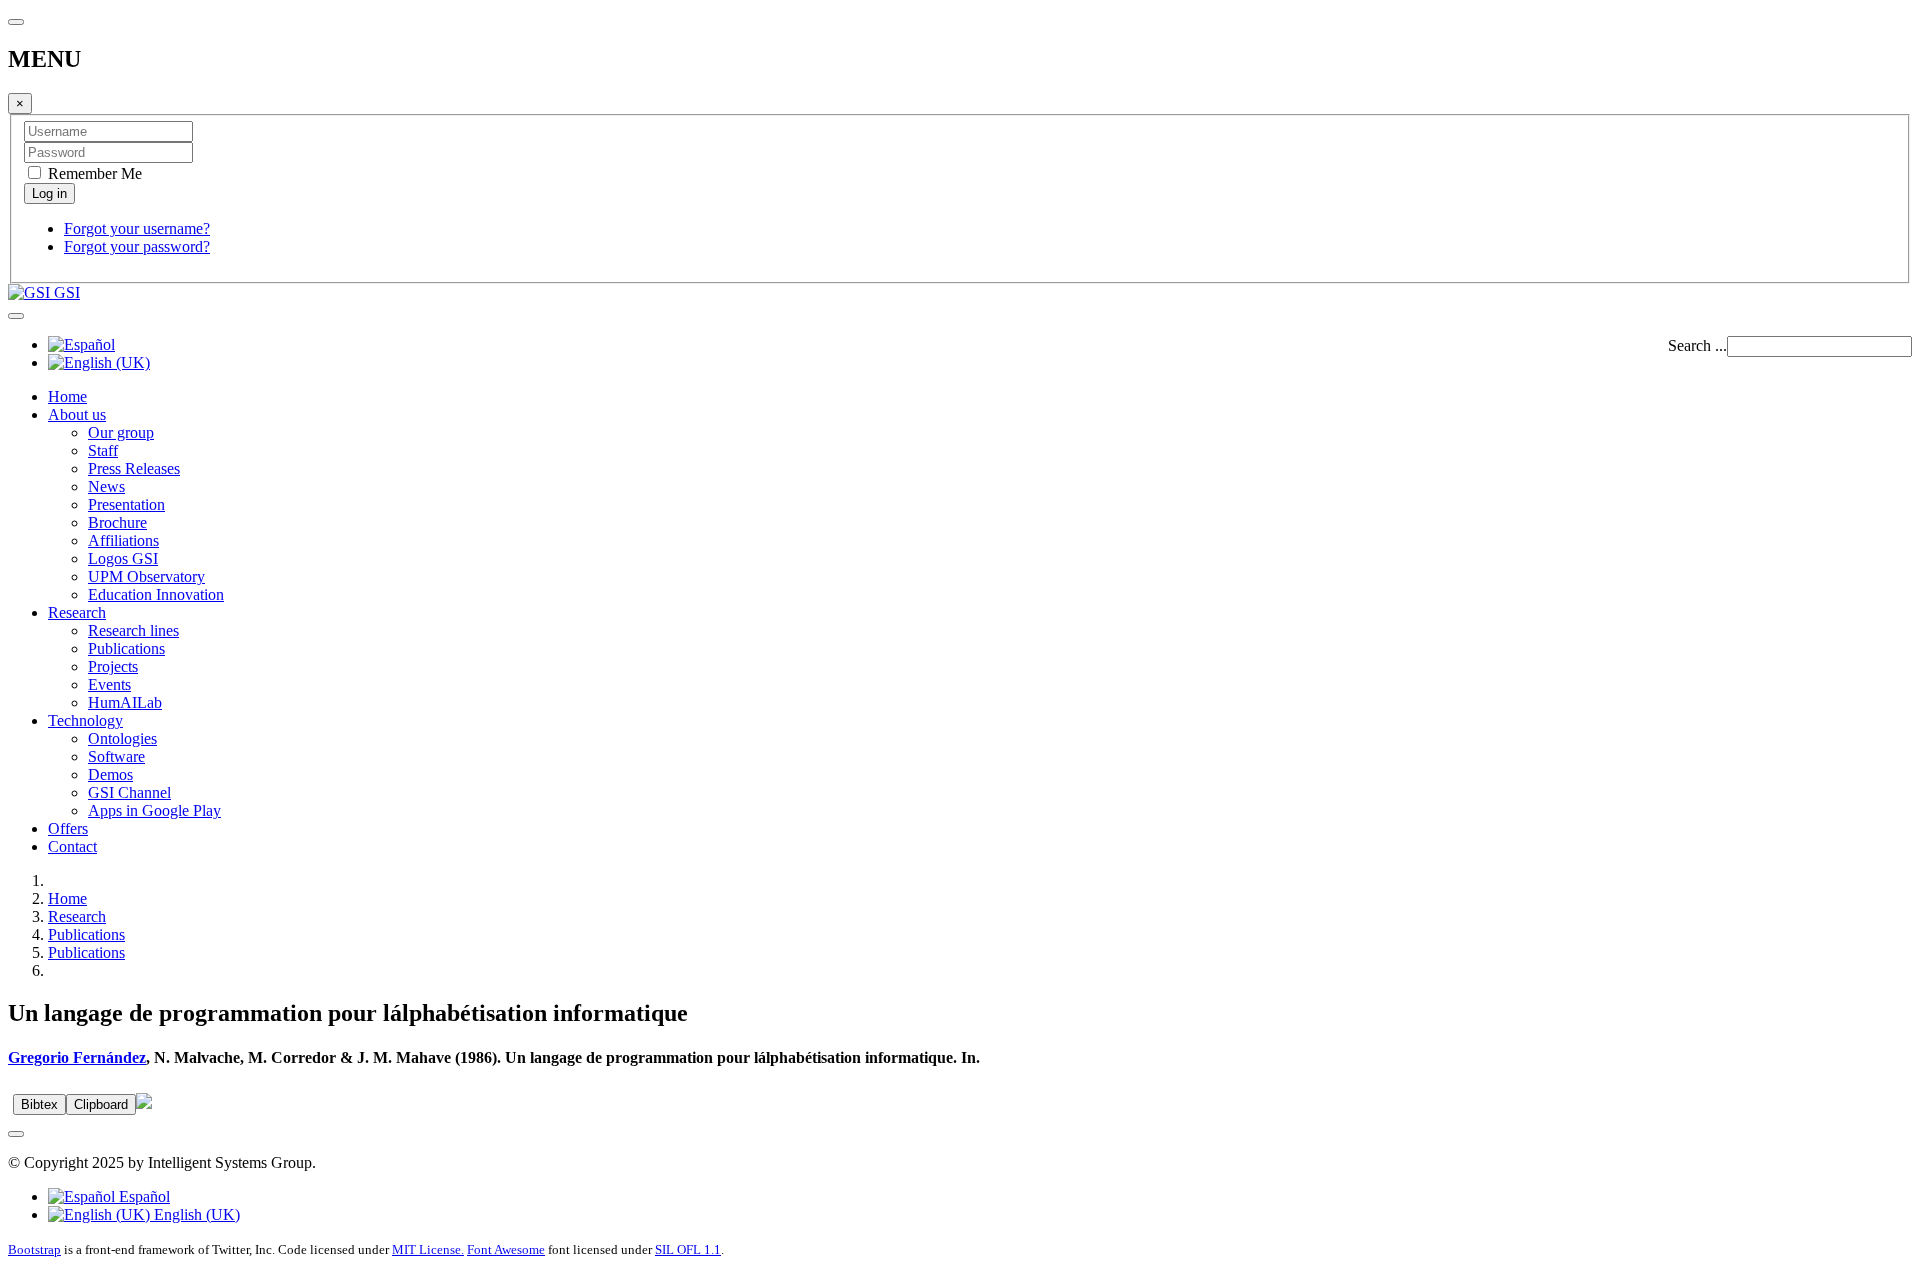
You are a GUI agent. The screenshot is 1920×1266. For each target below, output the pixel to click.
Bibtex (39, 1104)
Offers (68, 828)
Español (142, 1196)
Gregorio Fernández (77, 1057)
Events (109, 684)
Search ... (1697, 345)
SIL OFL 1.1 (688, 1249)
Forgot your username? (137, 228)
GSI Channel (129, 792)
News (106, 486)
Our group (121, 432)
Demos (110, 774)
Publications (126, 648)
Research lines (133, 630)
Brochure (117, 522)
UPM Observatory (146, 576)
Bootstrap (34, 1249)
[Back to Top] (16, 1134)
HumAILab (125, 702)
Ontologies (122, 738)
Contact (72, 846)
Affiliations (123, 540)
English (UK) (195, 1214)
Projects (113, 666)
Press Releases (134, 468)
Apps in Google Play (154, 810)
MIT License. (428, 1249)
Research (77, 612)
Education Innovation (156, 594)
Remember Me (93, 173)
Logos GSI (123, 558)
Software (116, 756)
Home (67, 396)
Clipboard (101, 1104)
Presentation (126, 504)
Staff (103, 450)
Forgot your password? (137, 246)
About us (77, 414)
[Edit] (144, 1103)
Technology (85, 720)
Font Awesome (506, 1249)
